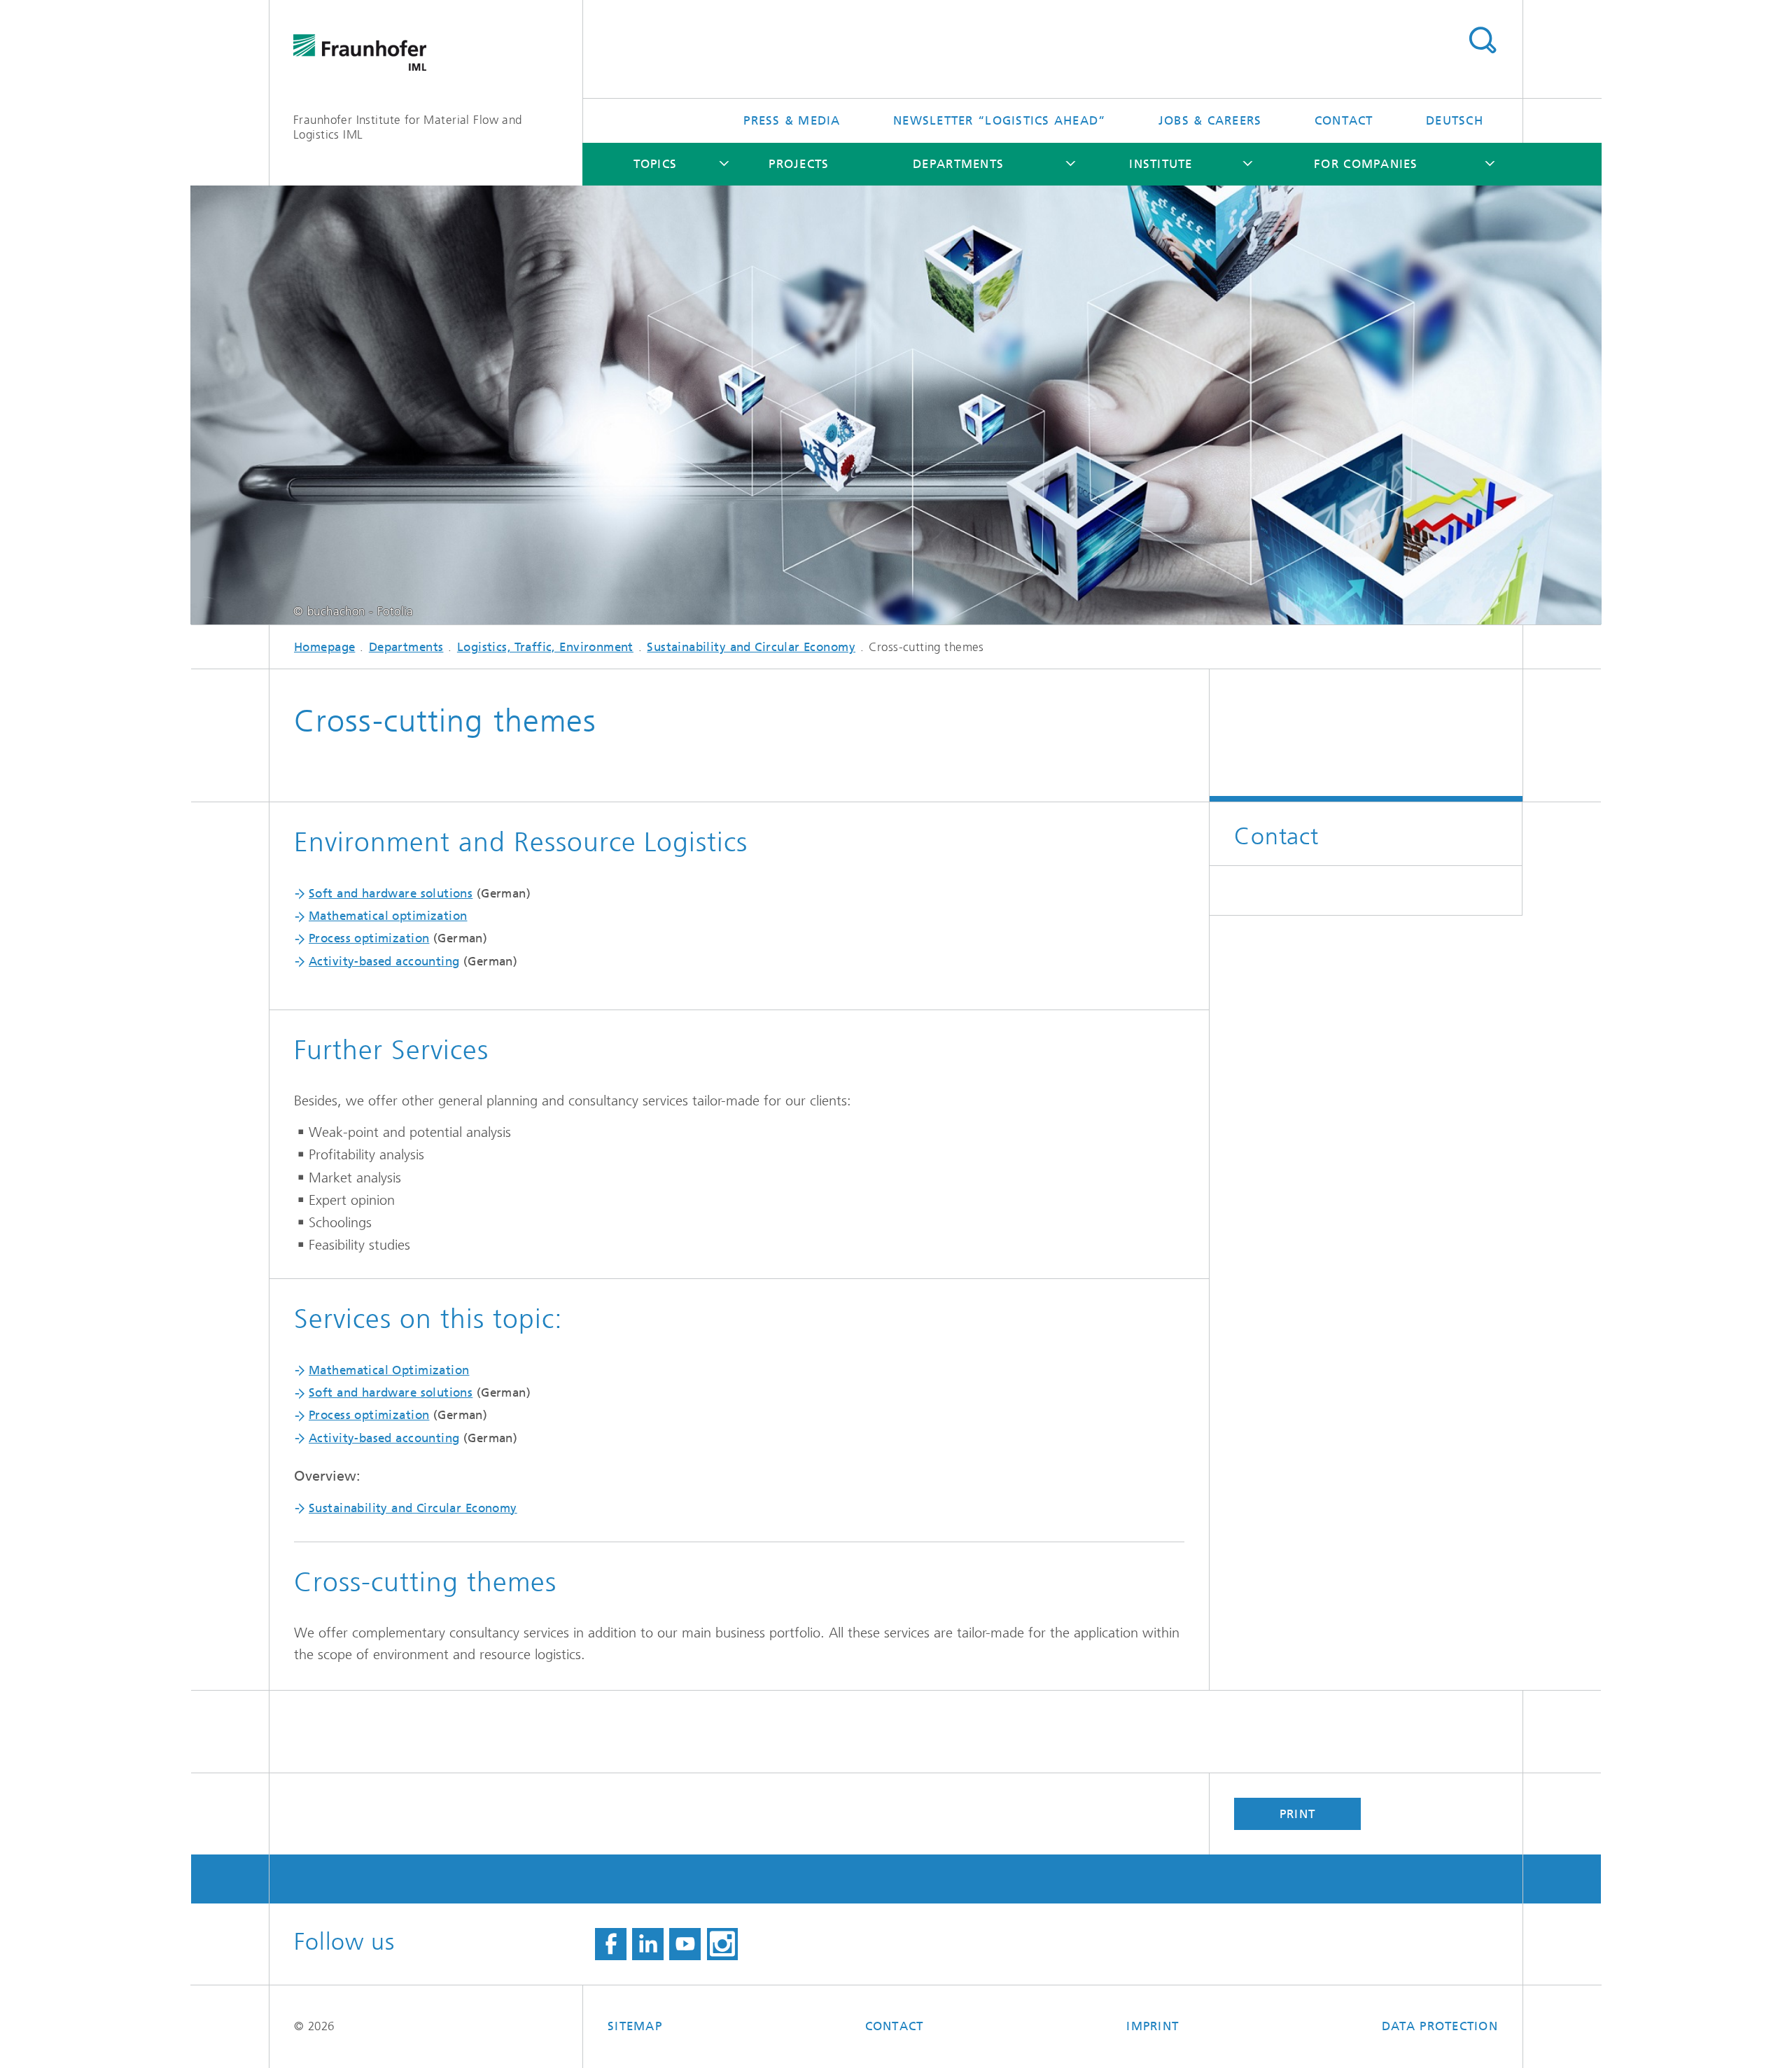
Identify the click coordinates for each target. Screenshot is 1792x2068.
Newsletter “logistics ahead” (999, 120)
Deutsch (1455, 120)
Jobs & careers (1210, 120)
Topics (656, 164)
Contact (1344, 120)
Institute (1161, 164)
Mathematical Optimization (389, 1370)
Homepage (324, 647)
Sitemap (635, 2026)
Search (1482, 41)
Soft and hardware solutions (391, 893)
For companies (1366, 164)
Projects (799, 164)
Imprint (1153, 2026)
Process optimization (369, 938)
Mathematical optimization (388, 916)
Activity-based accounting (384, 961)
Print (1297, 1814)
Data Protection (1440, 2026)
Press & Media (792, 120)
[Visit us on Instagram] (723, 1944)
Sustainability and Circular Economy (751, 647)
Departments (958, 164)
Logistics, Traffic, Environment (545, 647)
